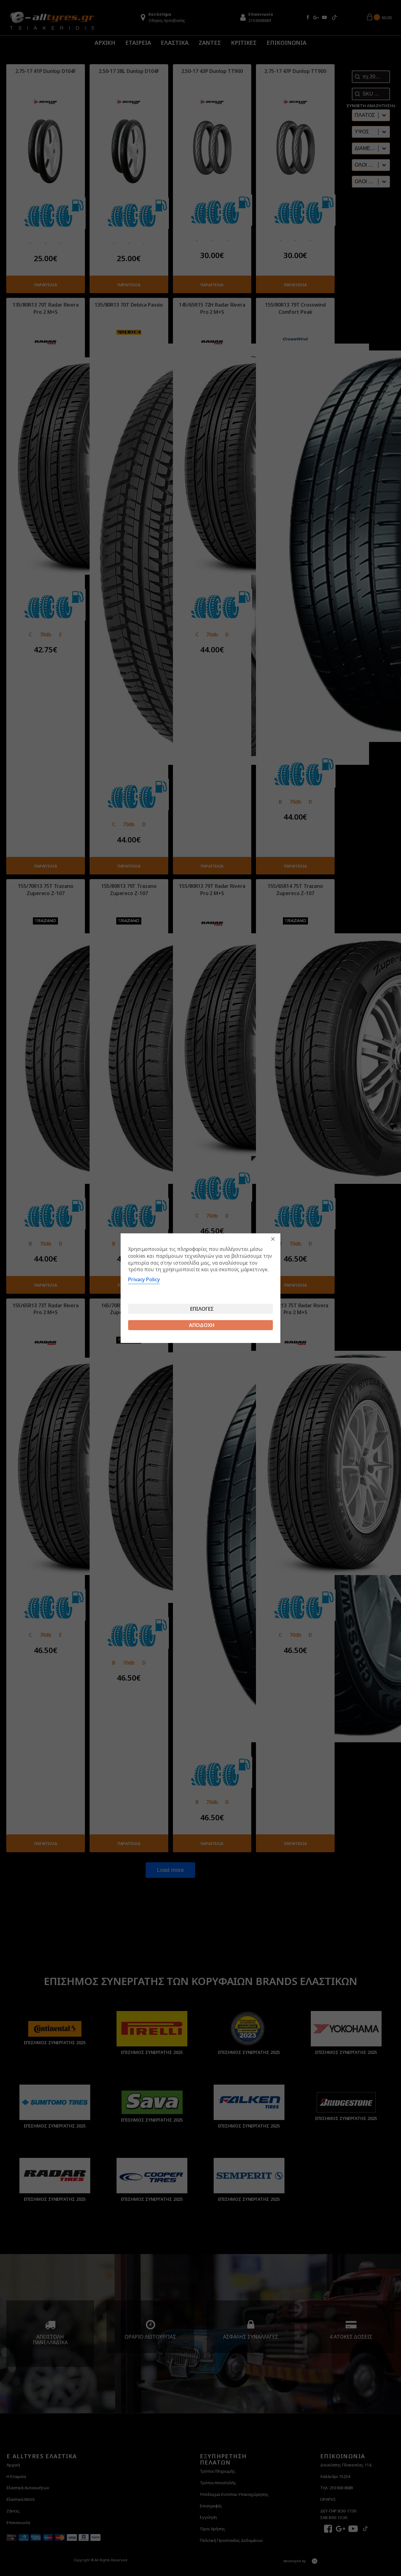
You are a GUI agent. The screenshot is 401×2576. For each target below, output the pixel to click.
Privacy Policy (144, 1279)
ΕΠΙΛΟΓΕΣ (202, 1309)
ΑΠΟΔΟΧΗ (202, 1325)
